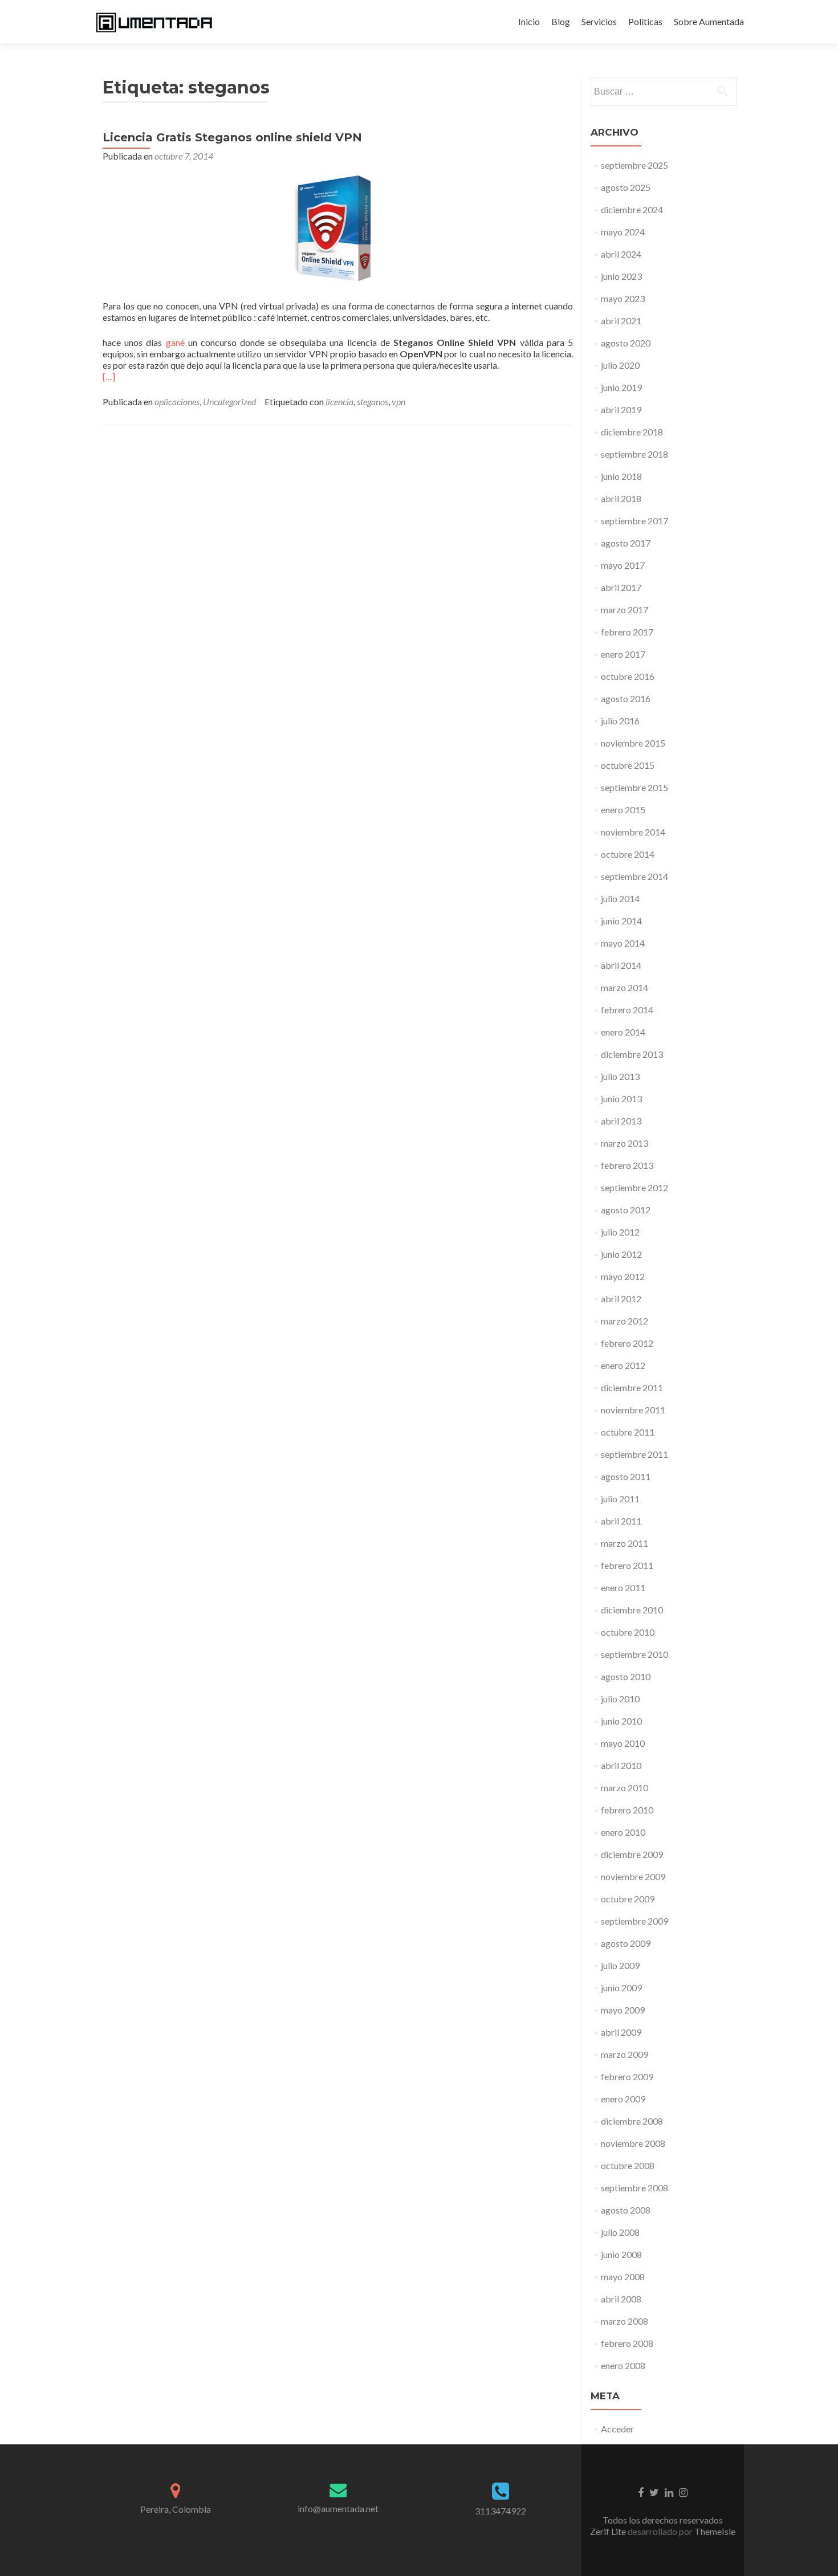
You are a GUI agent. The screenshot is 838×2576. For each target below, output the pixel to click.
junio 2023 (621, 276)
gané (175, 342)
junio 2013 (621, 1099)
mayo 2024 (623, 232)
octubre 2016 (628, 676)
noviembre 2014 (633, 832)
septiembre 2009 (634, 1921)
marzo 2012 (625, 1321)
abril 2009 (621, 2032)
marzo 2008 (625, 2321)
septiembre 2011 (634, 1454)
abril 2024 (621, 254)
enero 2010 (623, 1832)
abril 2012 (621, 1299)
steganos (373, 402)
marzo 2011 (625, 1543)
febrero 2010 (627, 1810)
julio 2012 (620, 1232)
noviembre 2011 (633, 1410)
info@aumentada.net (338, 2508)
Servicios (599, 21)
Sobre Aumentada (709, 21)
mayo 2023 (623, 298)
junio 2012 (621, 1254)
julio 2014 (620, 898)
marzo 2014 (625, 987)
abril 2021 (621, 321)
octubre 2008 (628, 2165)
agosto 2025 (626, 187)
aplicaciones (177, 402)
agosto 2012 (626, 1210)
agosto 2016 (626, 698)
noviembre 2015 (633, 743)
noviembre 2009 (633, 1876)
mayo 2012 (623, 1276)
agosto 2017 (626, 543)
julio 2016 (620, 721)
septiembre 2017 (634, 521)
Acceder (617, 2429)
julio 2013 (620, 1076)
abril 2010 (621, 1765)
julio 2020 (620, 365)
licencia (339, 402)
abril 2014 (621, 965)
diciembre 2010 (632, 1610)
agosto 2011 (626, 1476)
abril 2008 (621, 2299)
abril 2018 (621, 498)
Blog (561, 21)
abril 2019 (621, 409)
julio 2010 (620, 1699)
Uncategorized (229, 402)
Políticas (645, 21)
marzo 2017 (625, 610)
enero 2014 (623, 1032)
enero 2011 (623, 1587)
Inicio (529, 21)
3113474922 (501, 2511)
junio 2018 (621, 476)
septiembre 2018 (634, 454)
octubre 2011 (628, 1432)
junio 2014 (621, 921)
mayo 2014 (623, 943)
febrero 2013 (627, 1165)
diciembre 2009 (632, 1854)
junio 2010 (621, 1721)
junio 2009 (621, 1988)
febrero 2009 (627, 2076)
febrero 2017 (627, 632)
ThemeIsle (715, 2531)
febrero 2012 (627, 1343)
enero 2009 (623, 2099)
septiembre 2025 (634, 165)
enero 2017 (623, 654)
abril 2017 (621, 587)
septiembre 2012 (634, 1187)
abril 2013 (621, 1121)
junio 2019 (621, 387)
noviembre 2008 (633, 2143)
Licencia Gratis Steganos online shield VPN (232, 137)
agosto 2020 (626, 343)
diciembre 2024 (632, 209)
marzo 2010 (625, 1788)
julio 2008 (620, 2232)
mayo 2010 (623, 1743)
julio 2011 (620, 1499)
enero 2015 (623, 810)
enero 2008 (623, 2365)
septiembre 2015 (634, 787)
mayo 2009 (623, 2010)
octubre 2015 (628, 765)
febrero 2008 (627, 2343)
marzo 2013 (625, 1143)
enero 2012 (623, 1365)
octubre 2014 (628, 854)
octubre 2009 (628, 1899)
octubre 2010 (628, 1632)
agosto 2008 (626, 2210)
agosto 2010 (626, 1676)
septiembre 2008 (634, 2188)
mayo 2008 (623, 2277)
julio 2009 (620, 1965)
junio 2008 (621, 2254)
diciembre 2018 (632, 432)
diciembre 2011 (632, 1387)
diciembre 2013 (632, 1054)
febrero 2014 (627, 1010)
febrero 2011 (627, 1565)
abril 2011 (621, 1521)
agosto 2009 (626, 1943)
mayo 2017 (623, 565)
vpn (398, 402)
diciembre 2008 (632, 2121)
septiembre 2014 (634, 876)
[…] (109, 376)
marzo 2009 (625, 2054)
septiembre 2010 (634, 1654)
